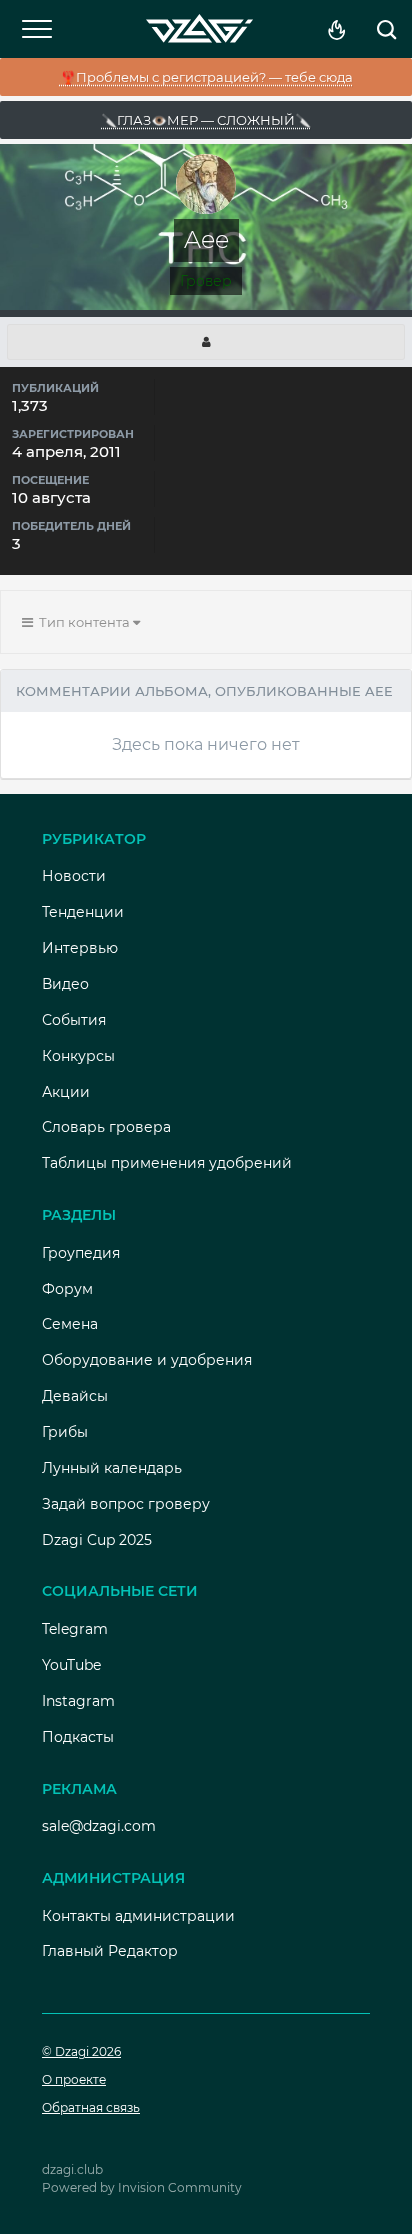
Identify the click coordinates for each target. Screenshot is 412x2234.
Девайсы (75, 1396)
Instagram (78, 1701)
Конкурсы (78, 1056)
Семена (70, 1324)
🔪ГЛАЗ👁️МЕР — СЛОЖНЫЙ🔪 (206, 120)
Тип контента (83, 622)
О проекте (74, 2079)
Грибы (65, 1432)
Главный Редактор (110, 1951)
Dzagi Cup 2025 (97, 1540)
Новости (74, 876)
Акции (66, 1092)
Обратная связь (91, 2107)
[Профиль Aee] (206, 342)
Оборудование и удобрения (147, 1360)
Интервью (80, 948)
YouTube (71, 1665)
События (74, 1020)
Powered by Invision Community (142, 2187)
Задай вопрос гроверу (126, 1504)
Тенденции (83, 912)
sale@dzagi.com (99, 1826)
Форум (67, 1289)
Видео (65, 984)
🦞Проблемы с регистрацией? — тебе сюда (206, 77)
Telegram (75, 1629)
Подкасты (78, 1737)
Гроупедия (81, 1253)
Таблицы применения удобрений (167, 1163)
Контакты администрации (138, 1916)
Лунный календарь (112, 1468)
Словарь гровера (106, 1127)
